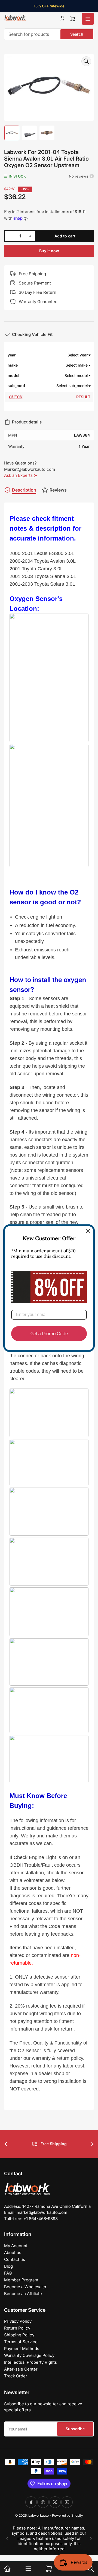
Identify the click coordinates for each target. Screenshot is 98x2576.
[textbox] (58, 355)
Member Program (21, 2280)
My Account (16, 2246)
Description (24, 490)
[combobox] (49, 34)
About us (13, 2253)
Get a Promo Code (49, 1333)
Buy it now (49, 251)
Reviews (58, 490)
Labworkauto (39, 2515)
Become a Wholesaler (25, 2287)
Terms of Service (21, 2342)
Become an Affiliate (23, 2294)
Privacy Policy (18, 2321)
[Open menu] (88, 19)
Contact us (15, 2259)
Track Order (16, 2376)
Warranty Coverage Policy (29, 2355)
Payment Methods (22, 2349)
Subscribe (75, 2429)
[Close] (88, 1231)
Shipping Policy (19, 2335)
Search (77, 34)
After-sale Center (21, 2369)
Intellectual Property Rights (30, 2362)
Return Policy (17, 2328)
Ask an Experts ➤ (21, 475)
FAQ (8, 2273)
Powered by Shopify (68, 2515)
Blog (8, 2266)
